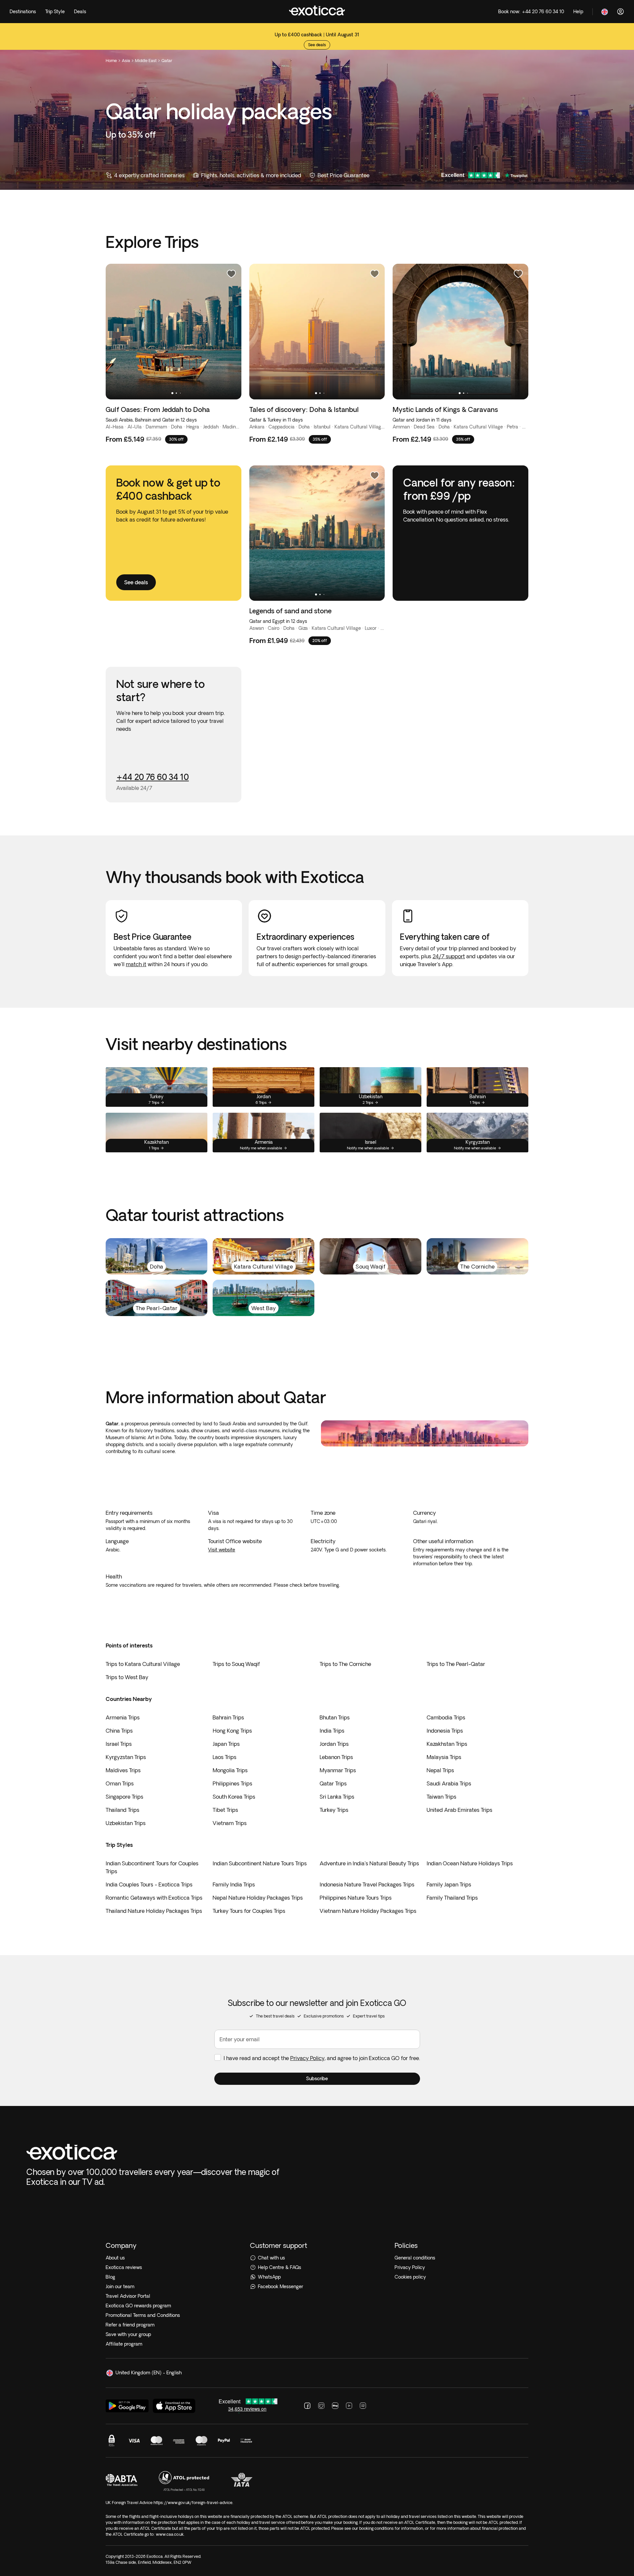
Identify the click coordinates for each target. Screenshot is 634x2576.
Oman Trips (120, 1783)
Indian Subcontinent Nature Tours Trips (260, 1863)
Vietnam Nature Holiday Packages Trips (368, 1911)
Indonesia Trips (445, 1731)
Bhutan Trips (335, 1717)
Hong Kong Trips (232, 1731)
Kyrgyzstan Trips (126, 1757)
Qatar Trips (333, 1783)
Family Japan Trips (449, 1884)
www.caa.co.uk (170, 2534)
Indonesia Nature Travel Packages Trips (367, 1884)
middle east (146, 61)
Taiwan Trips (441, 1797)
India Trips (332, 1731)
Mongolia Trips (230, 1770)
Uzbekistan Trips (126, 1823)
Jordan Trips (334, 1744)
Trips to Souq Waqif (236, 1664)
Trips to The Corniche (345, 1664)
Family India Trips (234, 1884)
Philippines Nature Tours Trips (356, 1898)
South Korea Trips (234, 1797)
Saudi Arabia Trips (449, 1783)
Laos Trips (225, 1757)
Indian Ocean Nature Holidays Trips (470, 1863)
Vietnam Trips (230, 1823)
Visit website (222, 1550)
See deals (317, 41)
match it (136, 964)
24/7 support (449, 956)
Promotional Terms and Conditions (143, 2315)
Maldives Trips (123, 1770)
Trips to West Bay (127, 1677)
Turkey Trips (334, 1810)
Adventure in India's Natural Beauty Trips (369, 1863)
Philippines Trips (232, 1783)
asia (126, 61)
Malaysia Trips (444, 1757)
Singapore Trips (124, 1797)
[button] (317, 2079)
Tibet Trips (225, 1810)
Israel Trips (119, 1744)
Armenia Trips (123, 1717)
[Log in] (620, 12)
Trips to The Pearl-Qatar (456, 1664)
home (111, 61)
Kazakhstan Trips (447, 1744)
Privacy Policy (307, 2058)
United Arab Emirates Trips (459, 1810)
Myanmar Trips (338, 1770)
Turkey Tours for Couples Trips (249, 1911)
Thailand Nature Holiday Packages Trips (154, 1911)
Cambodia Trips (446, 1717)
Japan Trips (226, 1744)
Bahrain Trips (228, 1717)
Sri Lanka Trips (337, 1797)
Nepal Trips (440, 1770)
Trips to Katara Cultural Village (143, 1664)
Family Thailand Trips (452, 1898)
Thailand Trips (123, 1810)
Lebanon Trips (336, 1757)
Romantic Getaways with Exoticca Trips (154, 1898)
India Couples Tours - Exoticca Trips (149, 1884)
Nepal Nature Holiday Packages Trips (258, 1898)
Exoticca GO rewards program (138, 2306)
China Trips (119, 1731)
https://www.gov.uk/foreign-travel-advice (193, 2503)
